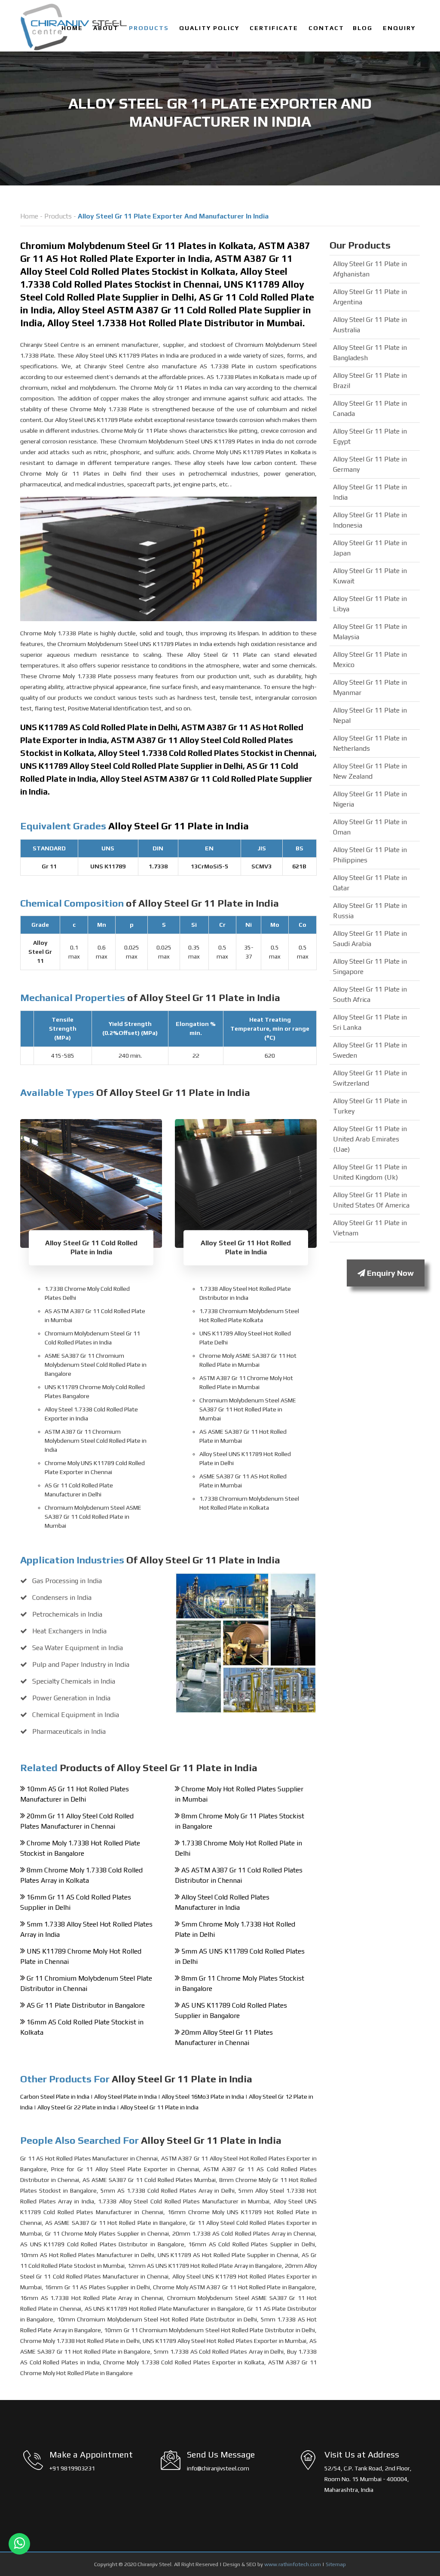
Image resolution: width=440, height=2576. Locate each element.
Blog (363, 28)
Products (149, 28)
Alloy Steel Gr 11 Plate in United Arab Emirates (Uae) (370, 1139)
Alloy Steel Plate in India (126, 2097)
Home (72, 28)
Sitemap (336, 2564)
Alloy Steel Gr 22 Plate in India (77, 2107)
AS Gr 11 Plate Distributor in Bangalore (86, 2005)
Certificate (274, 28)
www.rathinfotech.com (293, 2564)
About (106, 28)
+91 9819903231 (72, 2468)
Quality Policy (209, 28)
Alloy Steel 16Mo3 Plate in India (203, 2097)
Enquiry (399, 28)
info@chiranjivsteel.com (218, 2468)
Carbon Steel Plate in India (55, 2097)
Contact (326, 28)
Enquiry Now (390, 1273)
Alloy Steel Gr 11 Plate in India (159, 2107)
